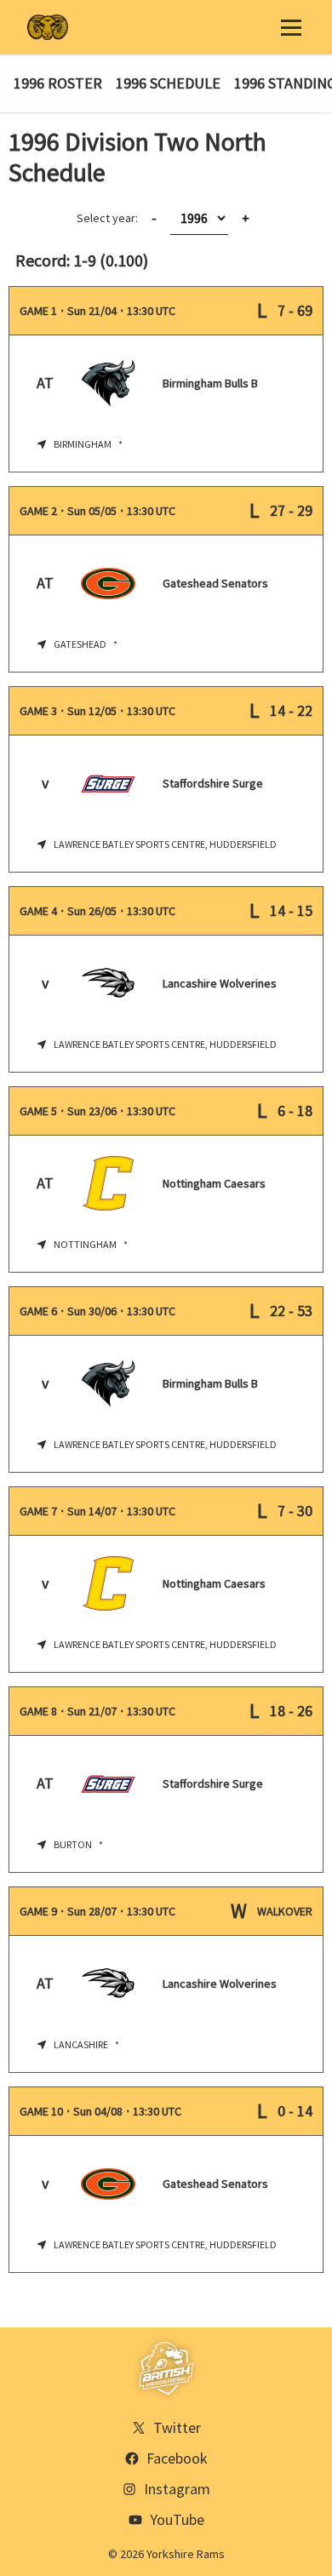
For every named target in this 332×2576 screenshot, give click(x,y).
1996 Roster (58, 83)
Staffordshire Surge (213, 783)
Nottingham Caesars (214, 1183)
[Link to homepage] (48, 27)
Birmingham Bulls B (210, 383)
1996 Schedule (168, 83)
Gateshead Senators (215, 583)
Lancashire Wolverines (220, 983)
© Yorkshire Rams (166, 2554)
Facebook (177, 2458)
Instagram (177, 2489)
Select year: (117, 218)
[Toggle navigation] (291, 27)
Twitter (177, 2427)
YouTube (177, 2519)
